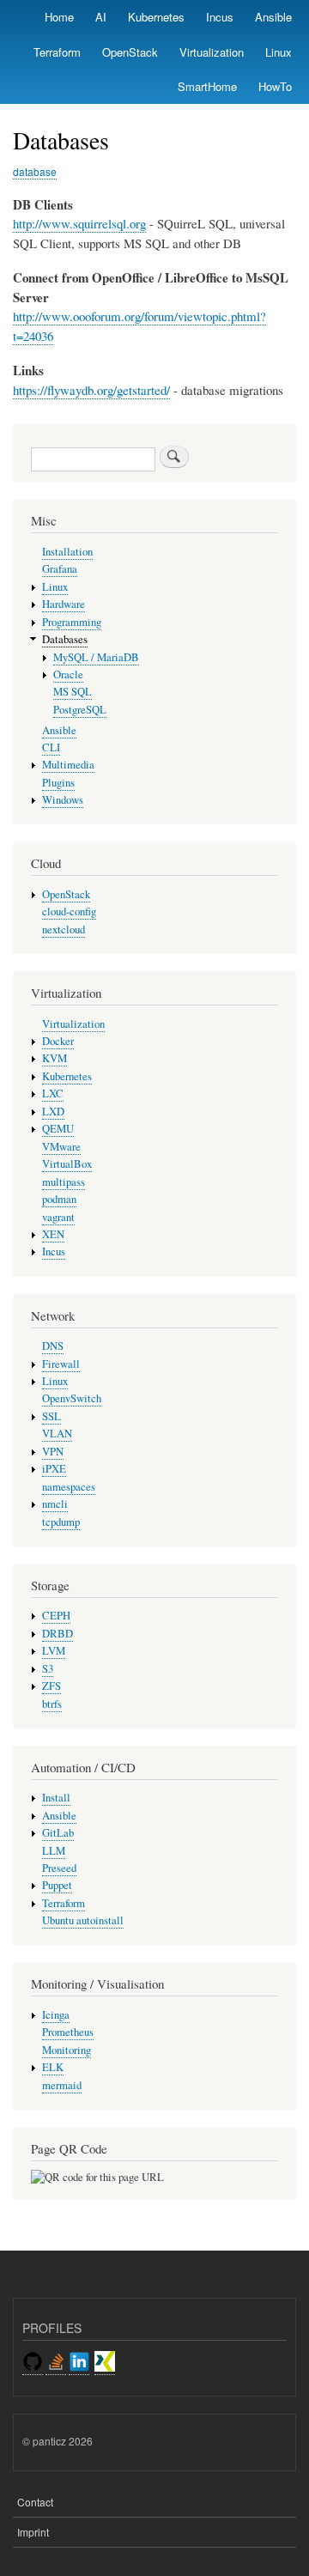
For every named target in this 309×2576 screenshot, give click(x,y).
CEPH (56, 1616)
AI (101, 17)
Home (59, 17)
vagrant (58, 1217)
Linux (279, 52)
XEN (53, 1234)
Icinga (56, 2015)
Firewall (61, 1364)
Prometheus (68, 2032)
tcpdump (61, 1522)
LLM (54, 1851)
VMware (61, 1147)
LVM (54, 1651)
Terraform (57, 52)
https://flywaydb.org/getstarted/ (91, 390)
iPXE (54, 1469)
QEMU (58, 1129)
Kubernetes (156, 17)
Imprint (33, 2532)
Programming (72, 622)
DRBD (58, 1634)
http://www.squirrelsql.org (79, 223)
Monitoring (67, 2050)
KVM (55, 1058)
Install (56, 1798)
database (35, 171)
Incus (220, 17)
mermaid (62, 2085)
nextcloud (64, 930)
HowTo (275, 86)
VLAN (57, 1434)
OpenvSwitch (72, 1398)
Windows (63, 800)
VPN (53, 1452)
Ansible (273, 17)
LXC (53, 1094)
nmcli (55, 1504)
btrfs (52, 1704)
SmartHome (207, 86)
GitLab (58, 1833)
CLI (51, 747)
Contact (35, 2502)
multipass (64, 1182)
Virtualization (212, 52)
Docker (58, 1041)
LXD (53, 1112)
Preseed (59, 1868)
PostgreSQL (80, 710)
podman (59, 1199)
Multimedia (68, 765)
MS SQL (73, 692)
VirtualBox (67, 1164)
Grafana (60, 569)
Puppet (57, 1885)
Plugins (58, 783)
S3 (48, 1669)
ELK (53, 2067)
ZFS (51, 1686)
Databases (65, 639)
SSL (51, 1416)
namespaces (69, 1487)
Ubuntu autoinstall (83, 1920)
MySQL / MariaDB (96, 657)
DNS (53, 1346)
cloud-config (69, 911)
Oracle (68, 674)
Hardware (64, 604)
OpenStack (130, 52)
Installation (67, 552)
